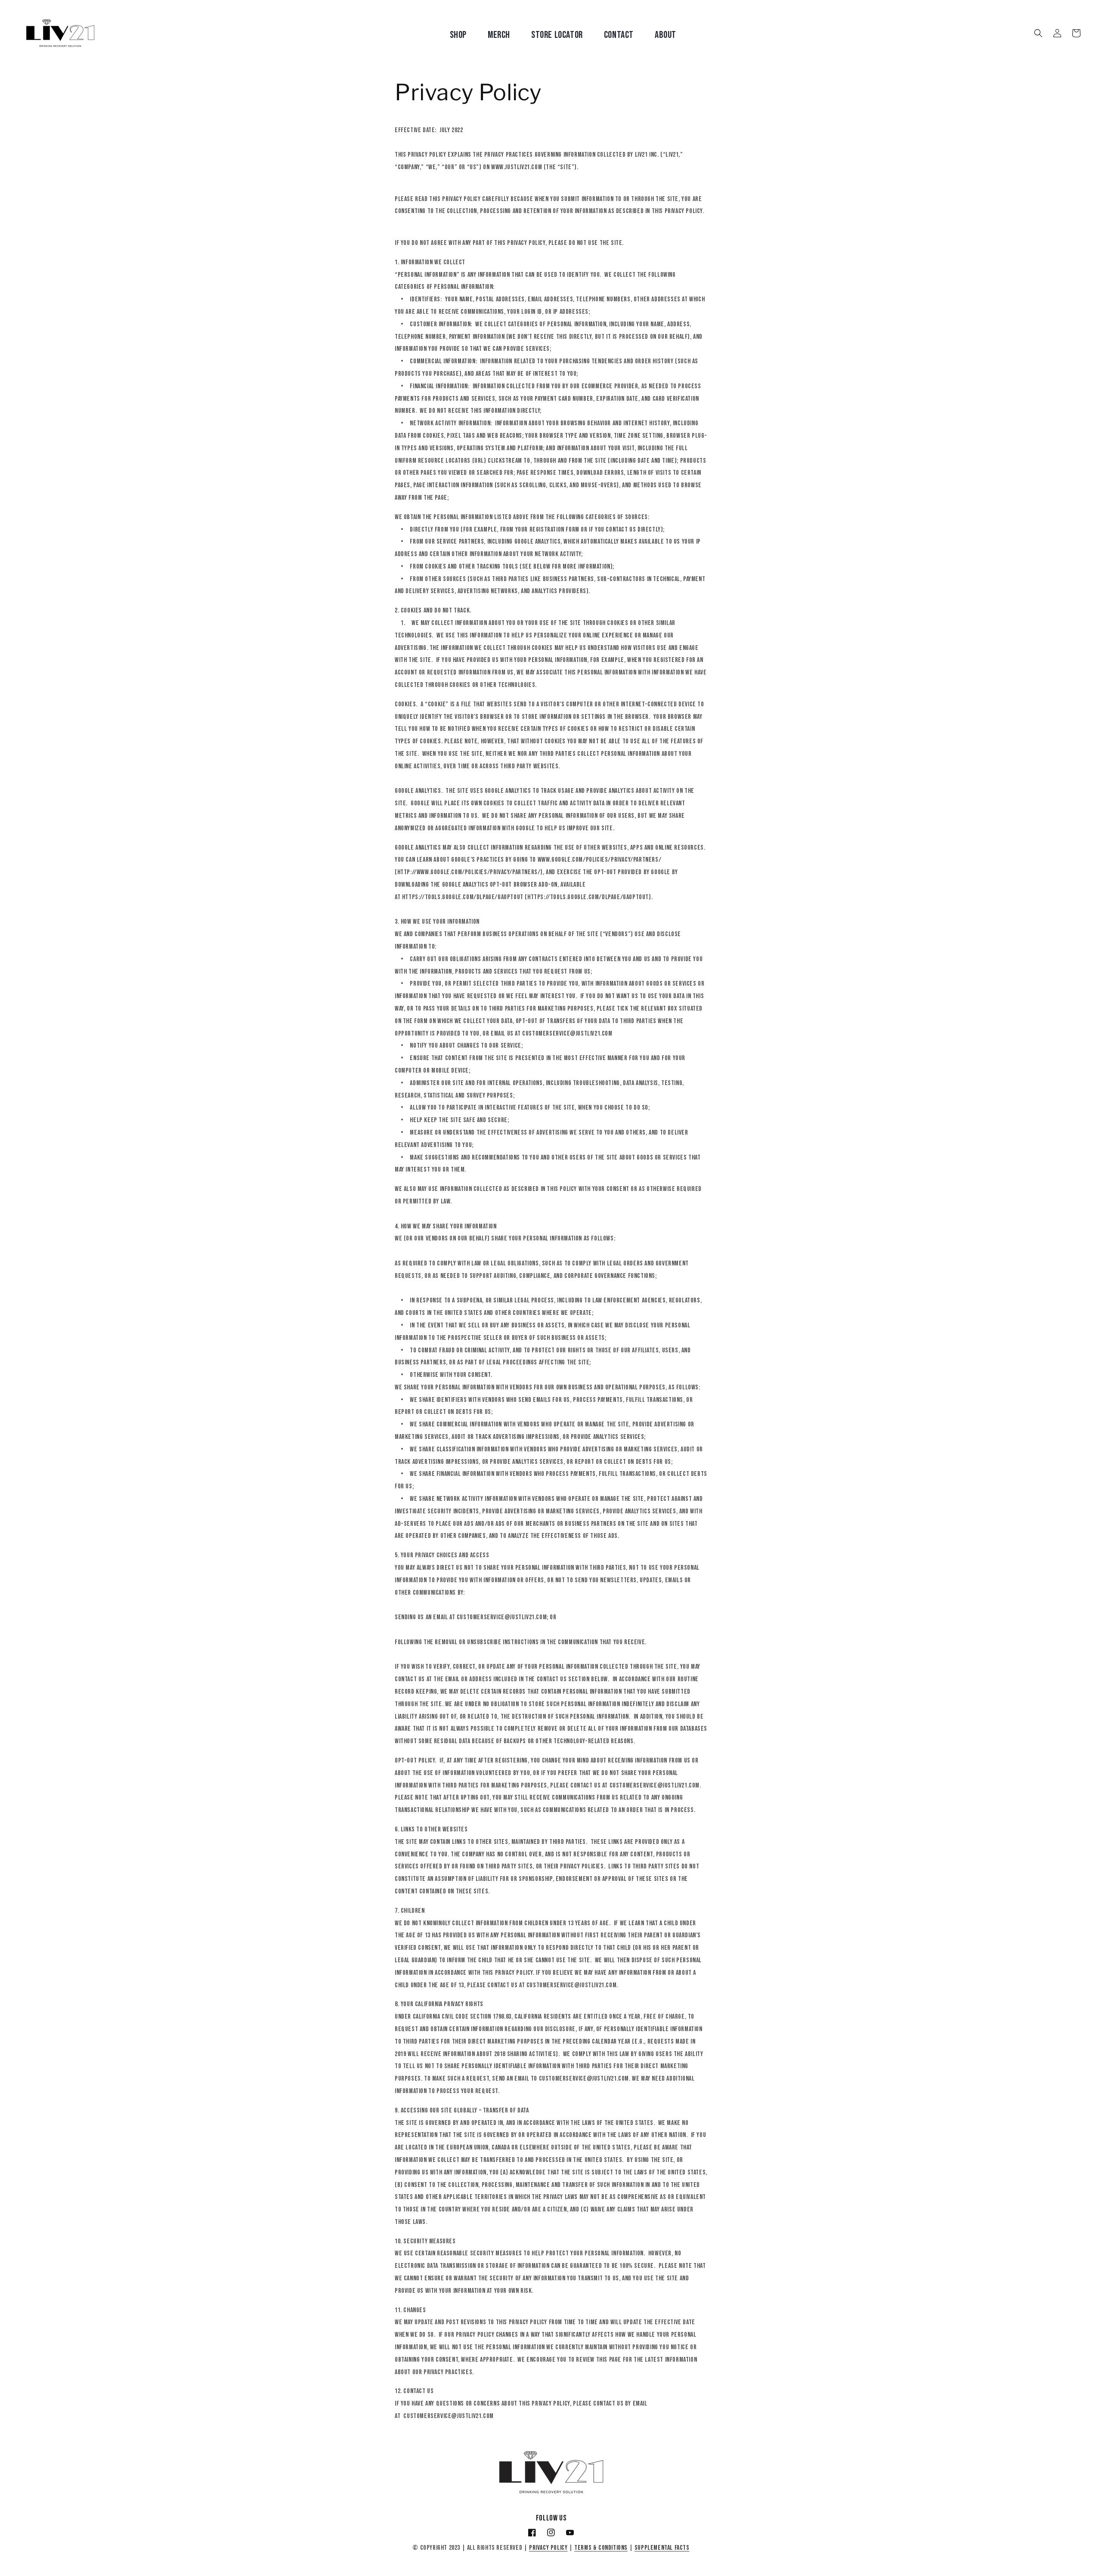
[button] (1038, 33)
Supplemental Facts (662, 2548)
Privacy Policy (548, 2548)
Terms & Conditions (601, 2548)
